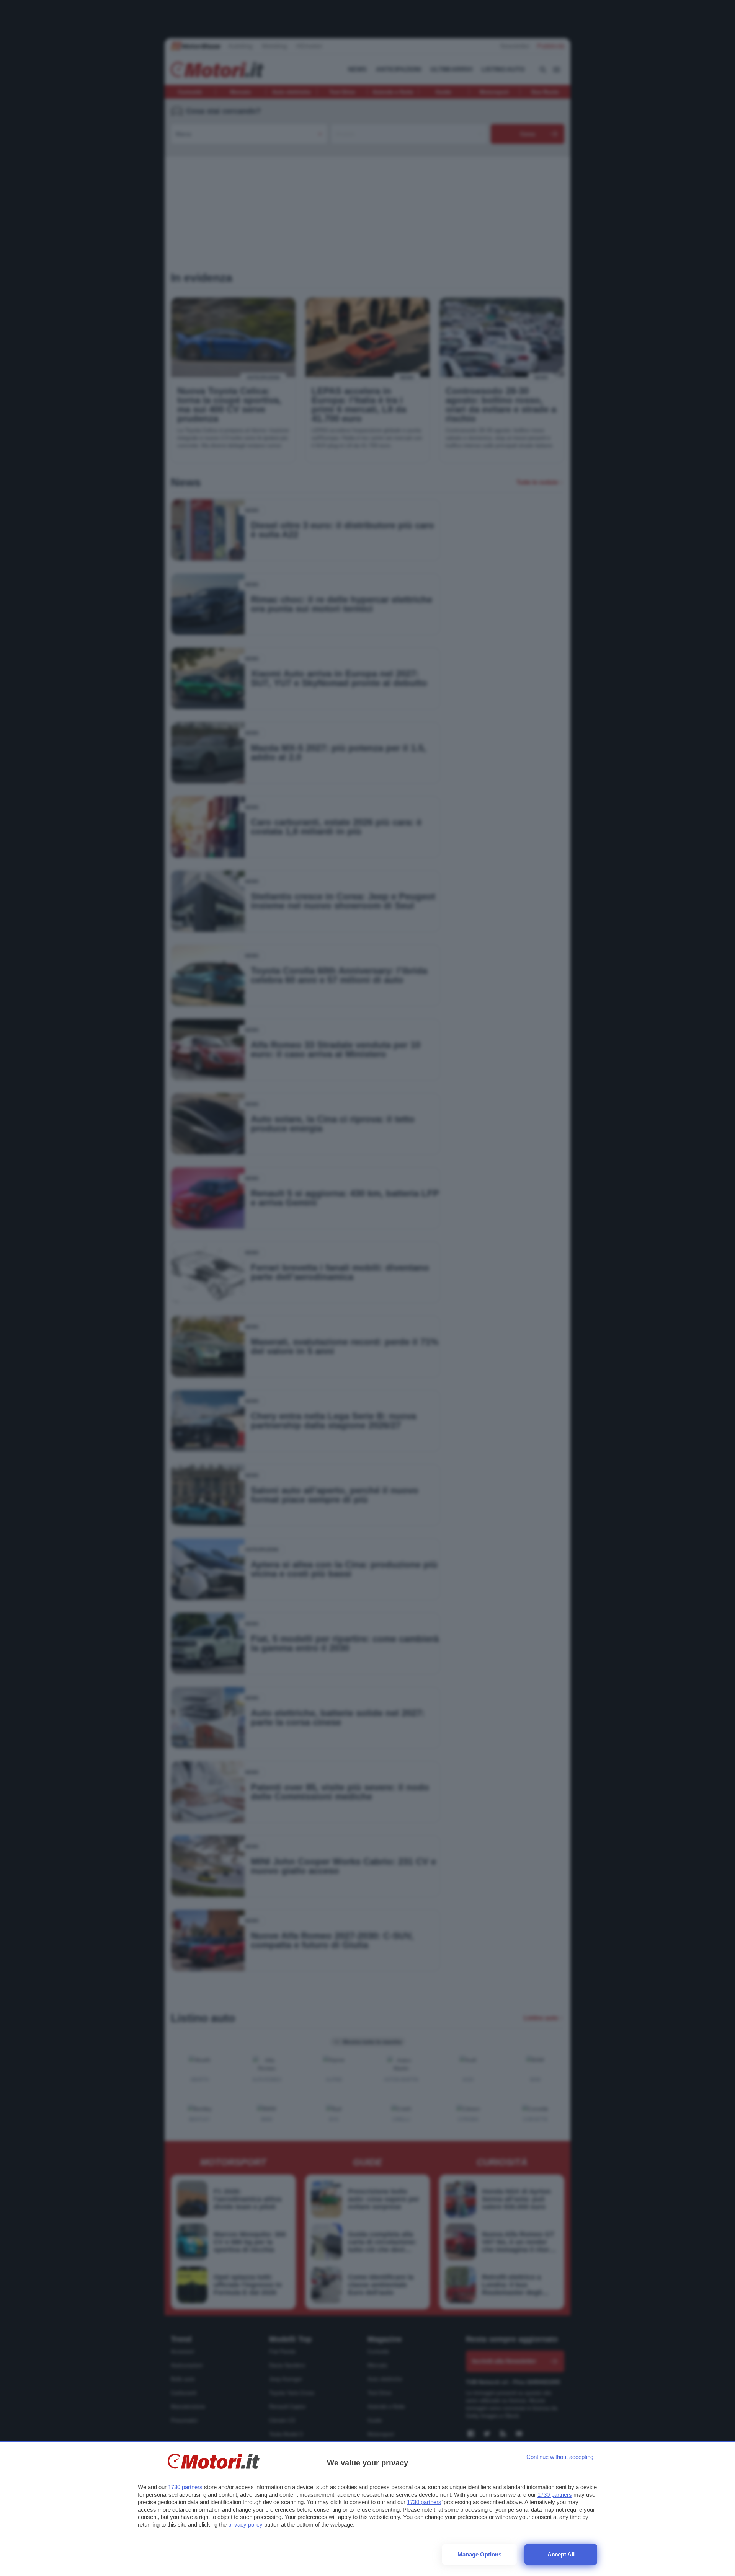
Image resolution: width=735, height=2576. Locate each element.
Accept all (561, 2554)
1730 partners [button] (185, 2487)
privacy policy (245, 2525)
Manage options (479, 2554)
